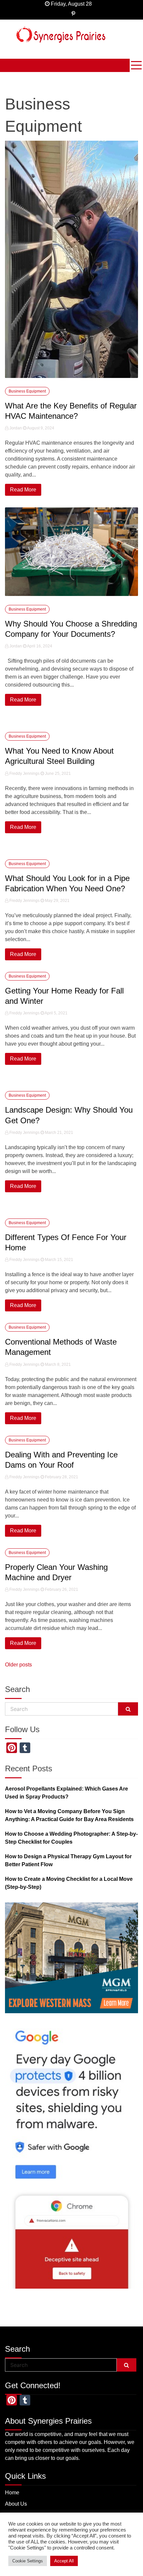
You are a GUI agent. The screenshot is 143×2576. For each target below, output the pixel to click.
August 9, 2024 (40, 428)
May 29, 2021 (57, 901)
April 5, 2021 (56, 1013)
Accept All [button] (64, 2561)
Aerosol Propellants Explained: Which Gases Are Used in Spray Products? (67, 1793)
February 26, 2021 (61, 1589)
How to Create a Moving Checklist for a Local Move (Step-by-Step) (69, 1883)
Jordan (16, 428)
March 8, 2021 (57, 1364)
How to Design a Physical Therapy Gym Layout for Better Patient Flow (68, 1860)
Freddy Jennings (24, 773)
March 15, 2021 (59, 1260)
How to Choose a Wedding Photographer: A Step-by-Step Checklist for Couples (71, 1838)
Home (12, 2493)
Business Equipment (27, 391)
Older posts (18, 1665)
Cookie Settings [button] (28, 2561)
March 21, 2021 (59, 1133)
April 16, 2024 (39, 646)
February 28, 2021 (61, 1477)
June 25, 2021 (57, 773)
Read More (23, 490)
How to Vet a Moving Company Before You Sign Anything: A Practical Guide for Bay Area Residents (69, 1815)
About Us (16, 2504)
